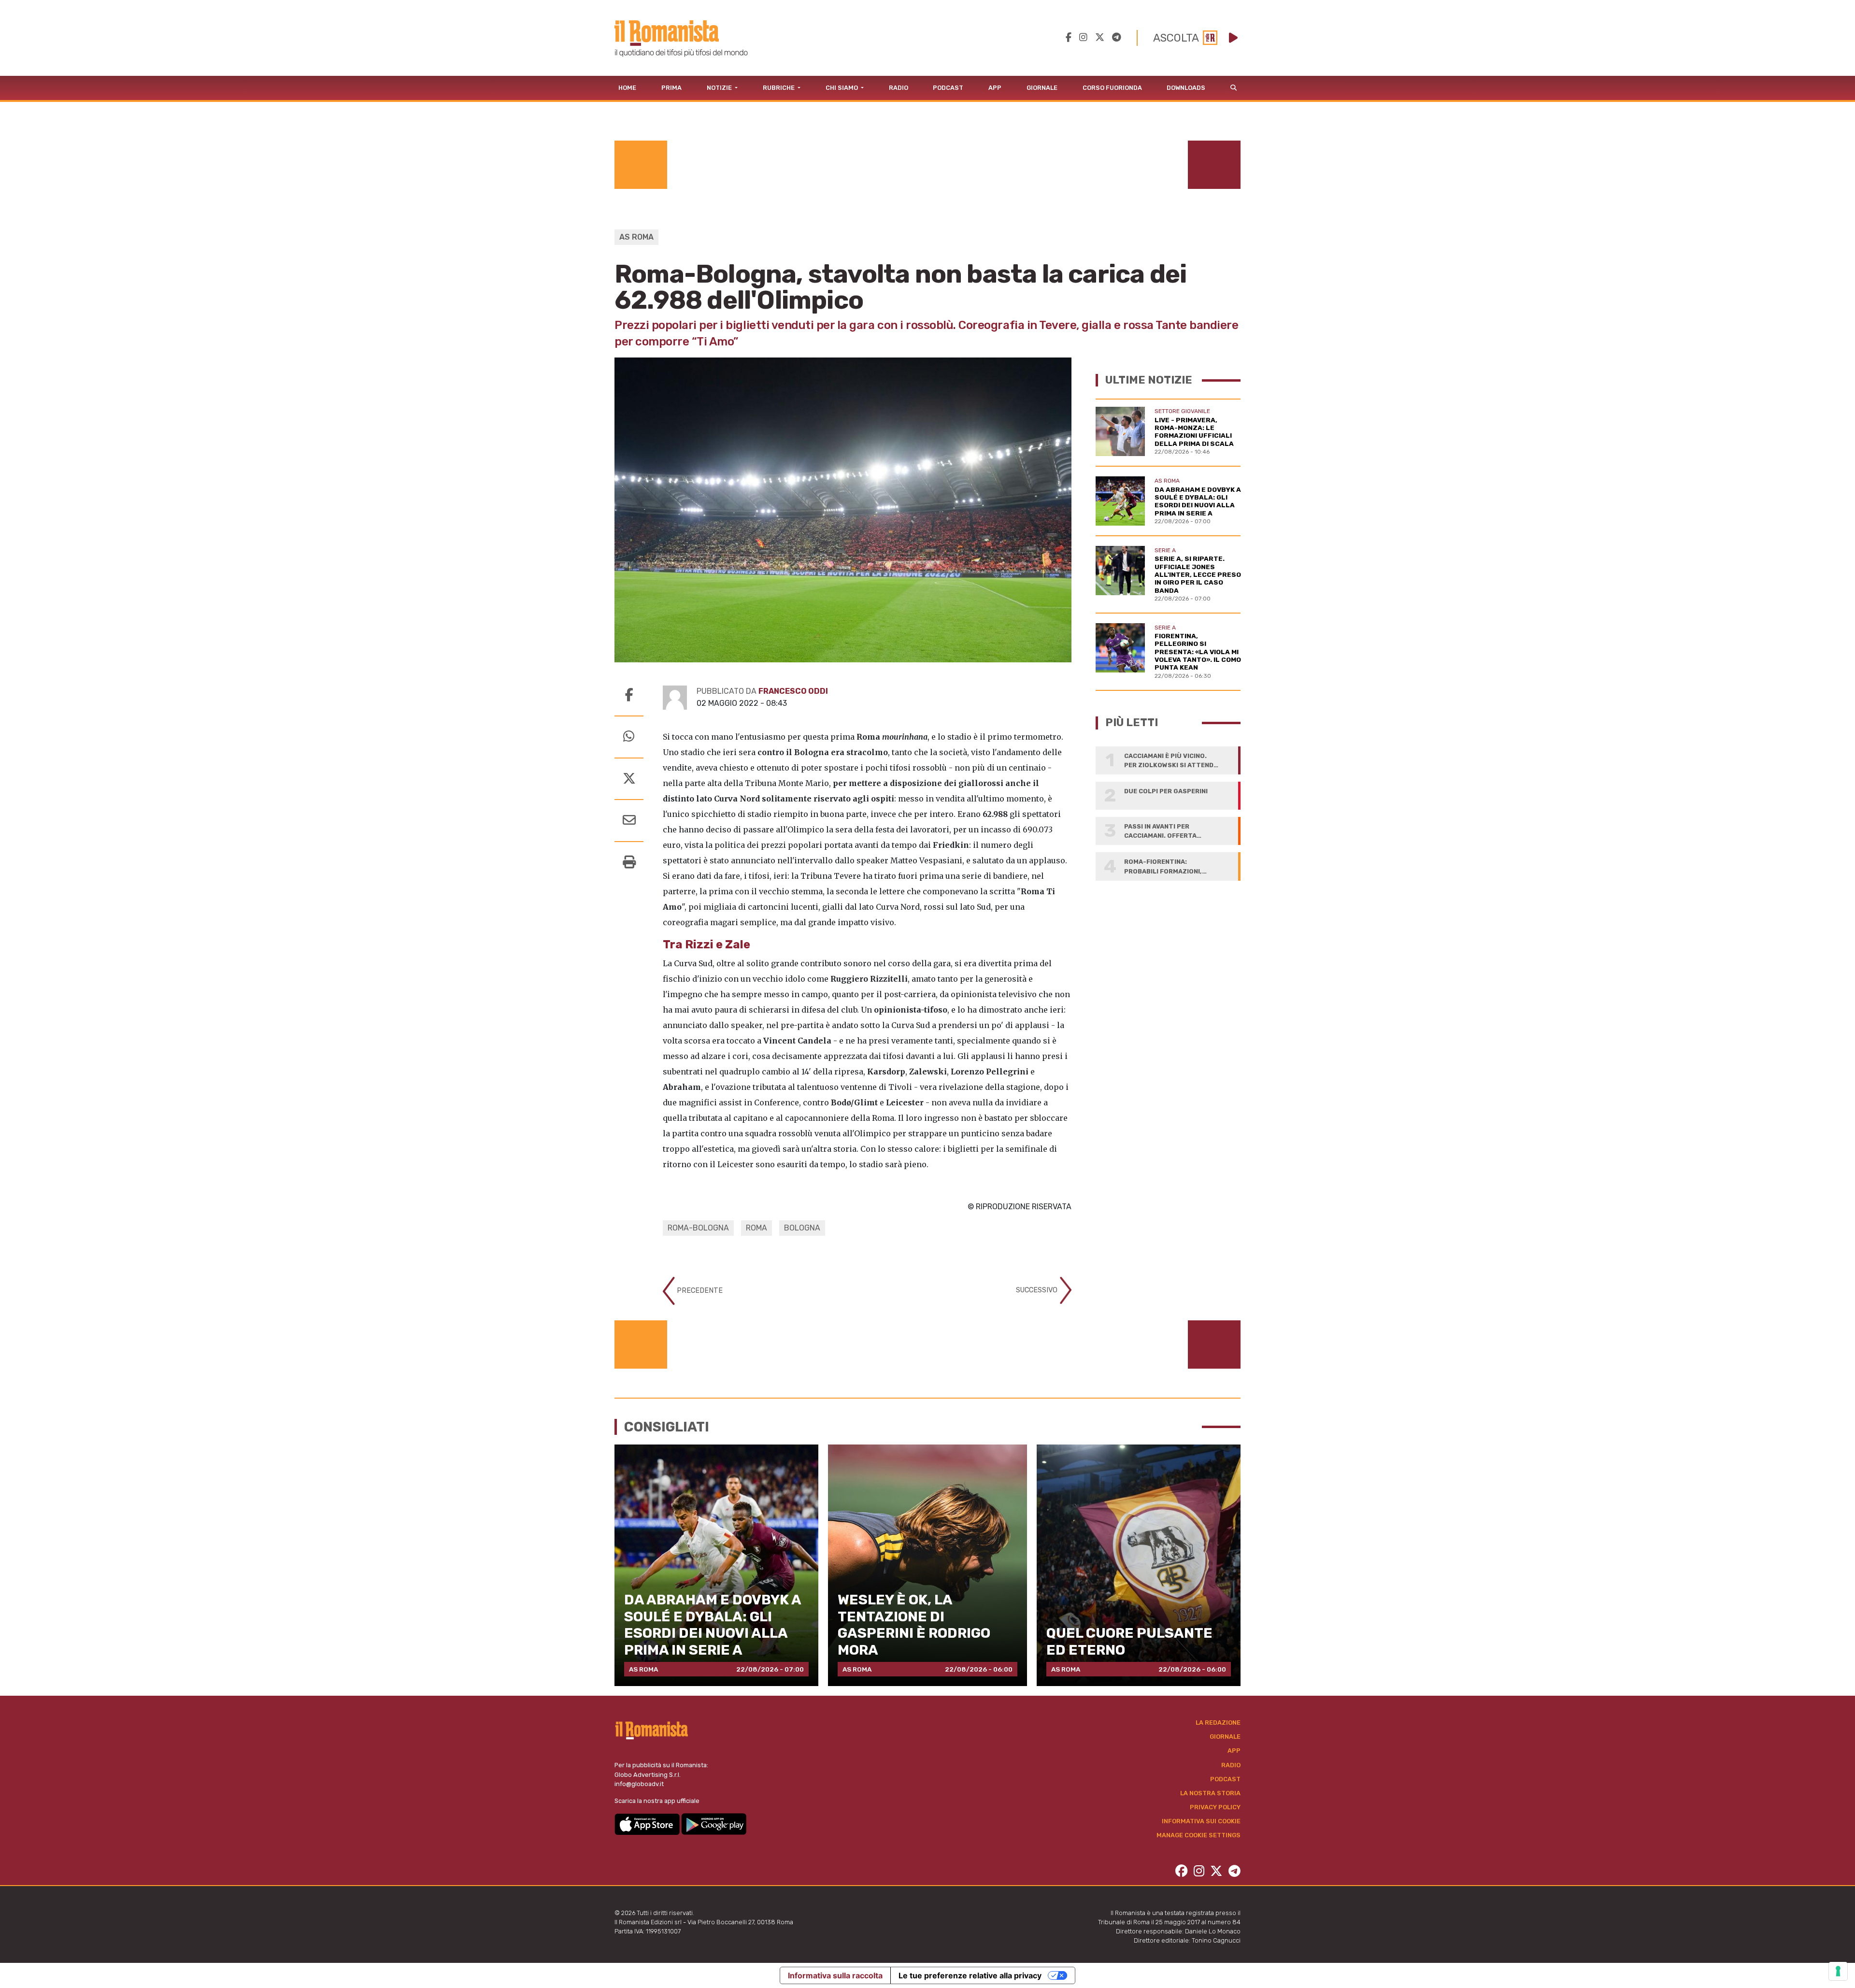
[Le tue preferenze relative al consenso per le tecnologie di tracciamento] (1838, 1971)
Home (627, 88)
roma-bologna (698, 1228)
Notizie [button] (720, 88)
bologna (802, 1228)
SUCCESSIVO (1038, 1290)
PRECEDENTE (699, 1291)
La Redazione (1218, 1723)
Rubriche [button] (779, 88)
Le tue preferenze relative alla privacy (970, 1975)
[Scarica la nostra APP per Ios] (648, 1824)
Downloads (1186, 88)
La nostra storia (1210, 1793)
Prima (671, 88)
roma (756, 1228)
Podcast (948, 88)
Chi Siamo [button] (842, 88)
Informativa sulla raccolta (835, 1975)
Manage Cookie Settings (1199, 1835)
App (995, 88)
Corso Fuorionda (1112, 88)
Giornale (1042, 88)
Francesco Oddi (793, 691)
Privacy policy (1215, 1807)
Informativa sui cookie (1201, 1821)
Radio (899, 88)
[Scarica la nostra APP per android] (714, 1824)
